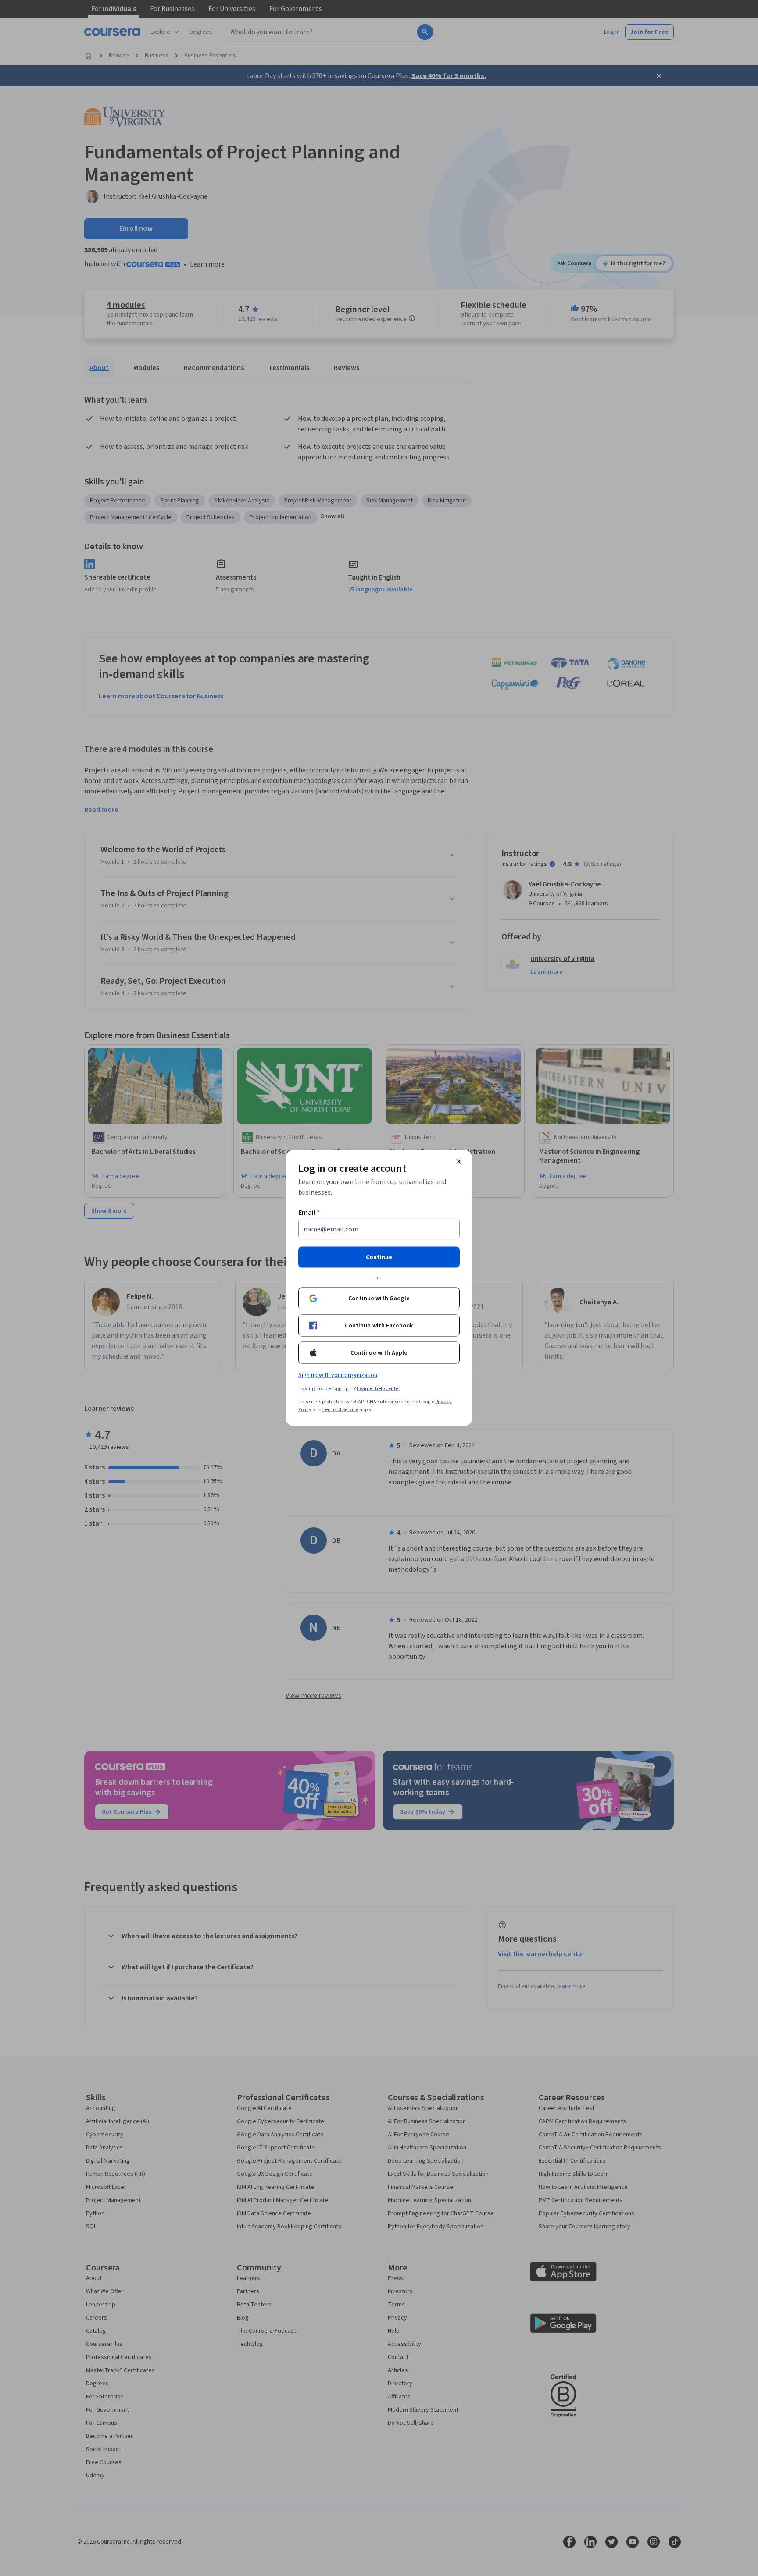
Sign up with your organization (338, 1375)
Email (309, 1213)
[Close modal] (459, 1162)
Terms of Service (340, 1410)
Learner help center (378, 1389)
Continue (379, 1257)
